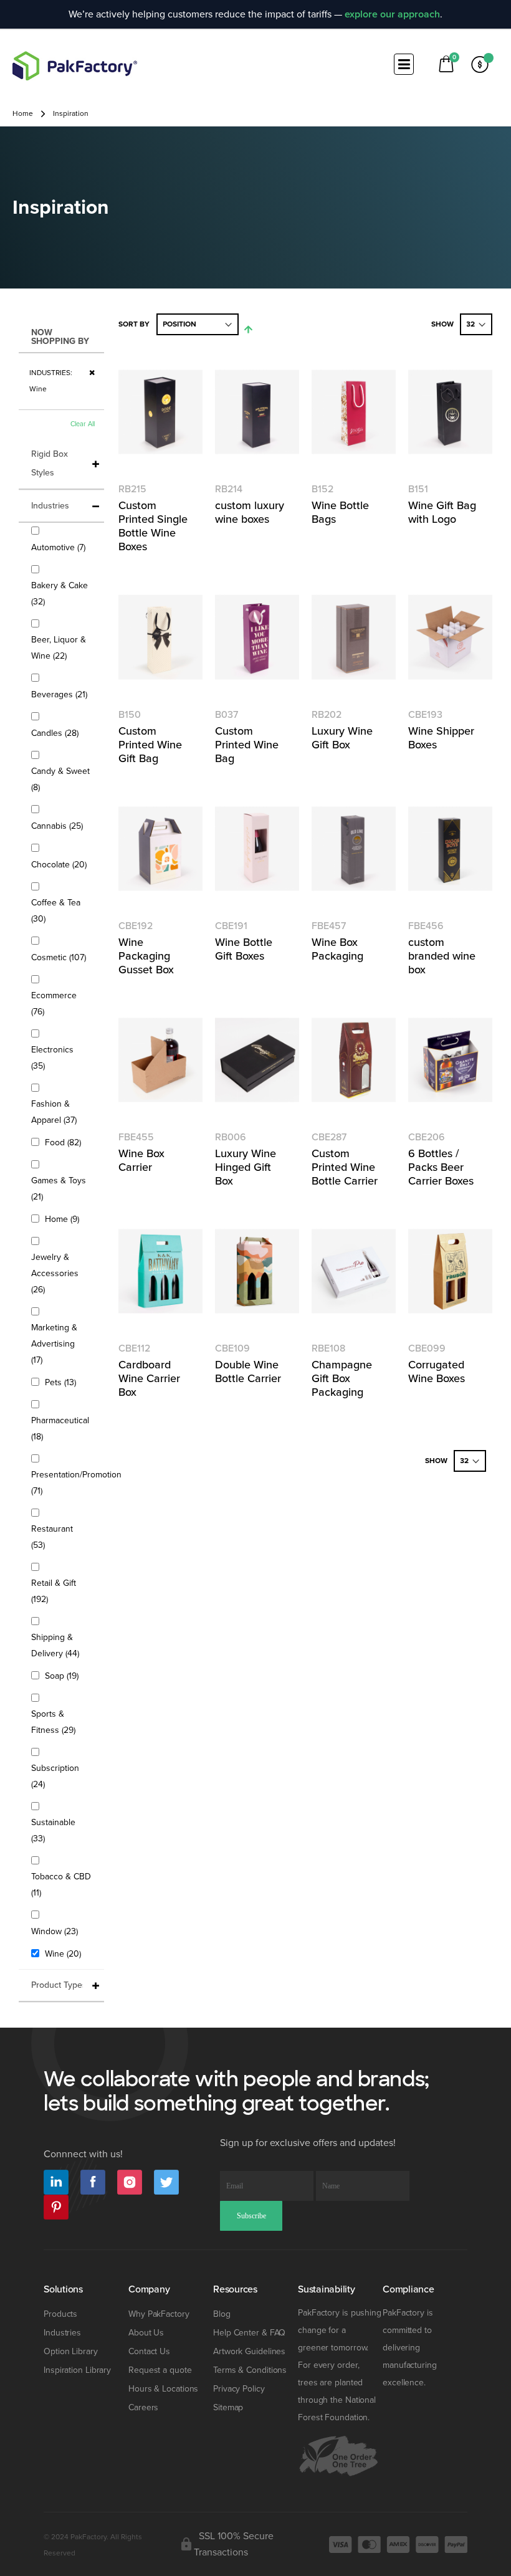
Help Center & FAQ (249, 2333)
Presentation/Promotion (76, 1483)
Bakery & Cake (60, 594)
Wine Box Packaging (337, 949)
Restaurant (52, 1537)
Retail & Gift (54, 1591)
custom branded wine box (442, 956)
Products (60, 2314)
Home (23, 114)
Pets (62, 1382)
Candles (56, 733)
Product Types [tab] (59, 1985)
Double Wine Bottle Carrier (248, 1371)
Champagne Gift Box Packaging (342, 1378)
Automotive (60, 547)
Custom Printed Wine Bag (247, 745)
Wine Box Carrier (141, 1160)
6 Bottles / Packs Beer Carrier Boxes (441, 1167)
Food (64, 1142)
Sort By (134, 324)
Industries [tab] (50, 506)
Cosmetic (60, 957)
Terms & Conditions (250, 2370)
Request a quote (160, 2370)
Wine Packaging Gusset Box (146, 956)
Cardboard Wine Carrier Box (149, 1378)
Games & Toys (59, 1189)
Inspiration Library (77, 2370)
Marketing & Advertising (54, 1344)
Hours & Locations (163, 2389)
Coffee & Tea (56, 911)
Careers (143, 2407)
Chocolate (60, 864)
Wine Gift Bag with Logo (442, 512)
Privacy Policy (239, 2389)
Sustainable (53, 1830)
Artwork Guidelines (249, 2351)
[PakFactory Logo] (75, 66)
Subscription (55, 1776)
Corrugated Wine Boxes (437, 1371)
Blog (222, 2314)
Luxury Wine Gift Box (342, 738)
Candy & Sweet (60, 779)
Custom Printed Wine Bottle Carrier (345, 1167)
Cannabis (59, 826)
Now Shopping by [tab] (60, 337)
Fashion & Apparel (61, 1112)
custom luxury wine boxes (250, 512)
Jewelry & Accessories (55, 1273)
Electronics (52, 1058)
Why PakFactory (159, 2314)
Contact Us (149, 2351)
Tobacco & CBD (61, 1885)
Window (56, 1931)
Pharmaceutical (60, 1429)
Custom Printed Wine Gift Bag (150, 745)
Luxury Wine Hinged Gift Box (246, 1167)
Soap (63, 1676)
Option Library (71, 2351)
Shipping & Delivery (61, 1645)
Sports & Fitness (61, 1722)
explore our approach (392, 14)
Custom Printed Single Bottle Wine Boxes (153, 526)
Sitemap (228, 2407)
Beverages (61, 694)
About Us (146, 2333)
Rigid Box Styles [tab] (50, 463)
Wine (64, 1953)
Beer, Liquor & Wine (59, 648)
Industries (62, 2333)
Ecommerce (54, 1004)
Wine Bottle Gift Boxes (244, 949)
